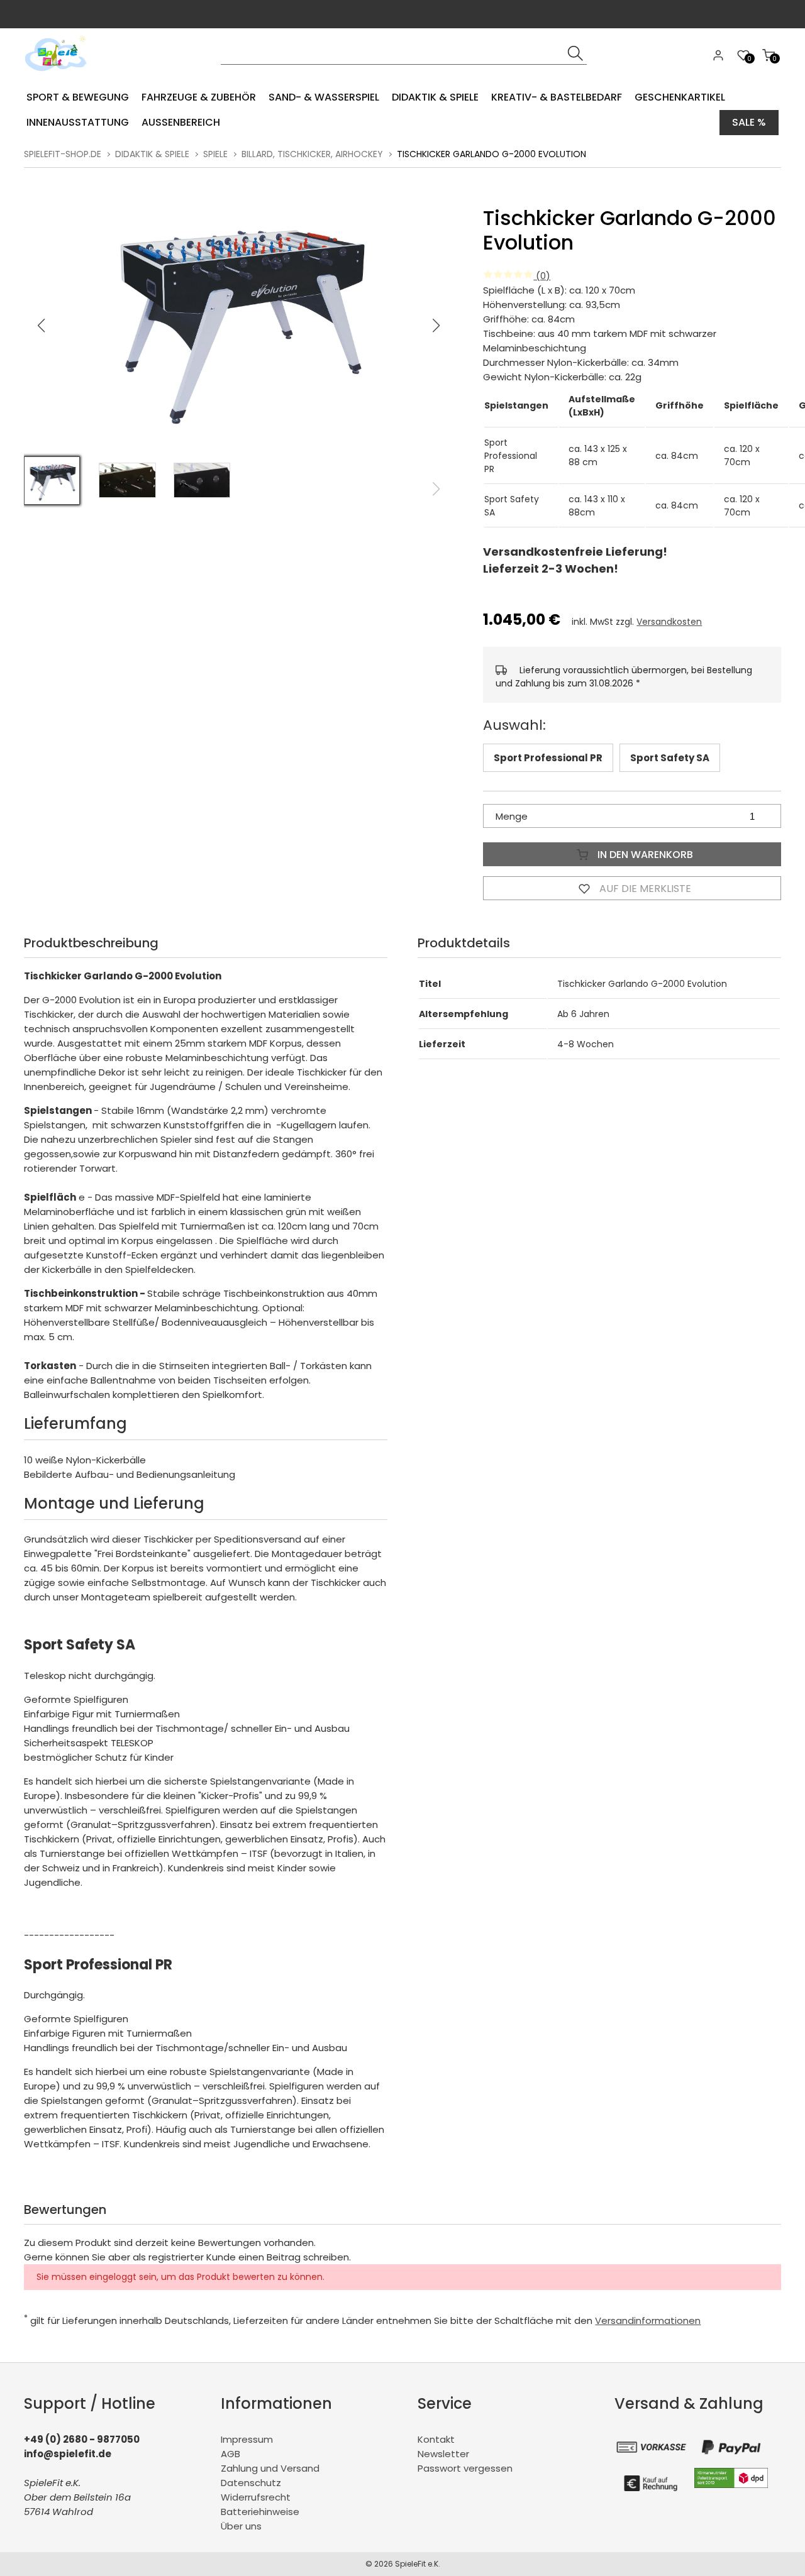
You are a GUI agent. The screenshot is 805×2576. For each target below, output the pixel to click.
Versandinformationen (648, 2320)
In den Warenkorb (644, 855)
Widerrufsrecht (256, 2497)
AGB (230, 2454)
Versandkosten (669, 622)
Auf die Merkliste (644, 889)
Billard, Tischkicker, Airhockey (312, 154)
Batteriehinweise (260, 2512)
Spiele (215, 154)
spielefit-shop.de (63, 154)
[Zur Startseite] (59, 75)
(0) (542, 276)
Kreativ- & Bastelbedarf (557, 97)
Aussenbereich (181, 122)
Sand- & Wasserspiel (324, 97)
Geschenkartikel (680, 97)
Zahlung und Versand (270, 2468)
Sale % (749, 122)
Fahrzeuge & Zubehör (199, 97)
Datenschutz (251, 2483)
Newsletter (443, 2454)
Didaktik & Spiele (435, 97)
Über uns (241, 2526)
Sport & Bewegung (78, 97)
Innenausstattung (78, 122)
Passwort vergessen (465, 2468)
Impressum (247, 2439)
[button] (436, 326)
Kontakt (436, 2439)
